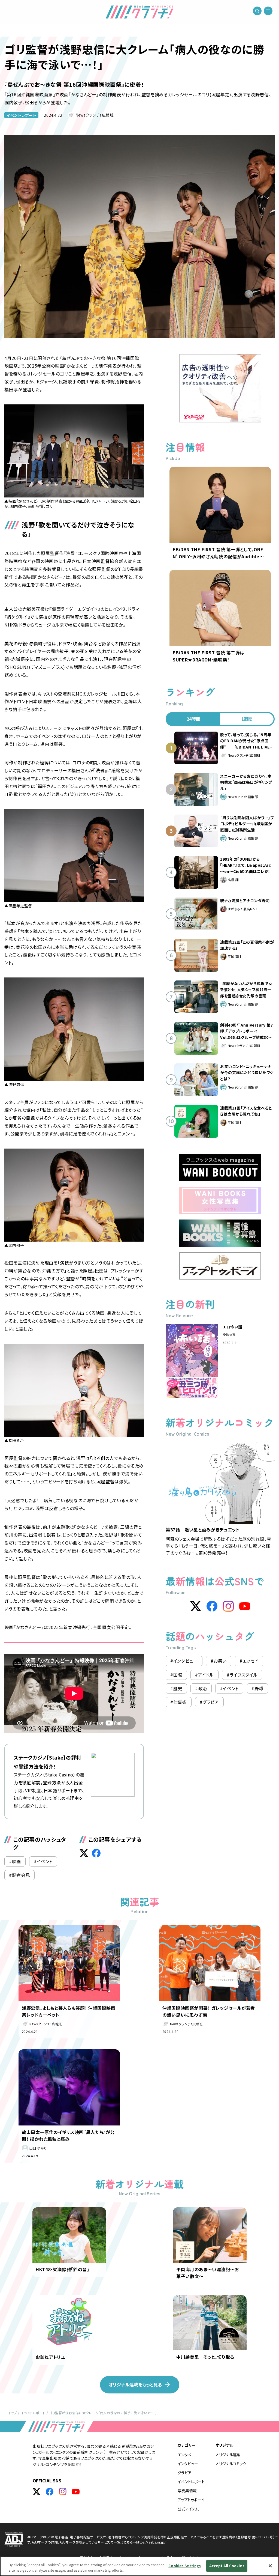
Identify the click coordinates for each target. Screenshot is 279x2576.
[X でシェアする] (84, 1853)
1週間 (247, 719)
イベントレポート (21, 115)
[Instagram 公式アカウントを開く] (63, 2492)
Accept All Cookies (227, 2566)
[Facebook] (212, 1606)
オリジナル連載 (228, 2455)
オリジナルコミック (231, 2464)
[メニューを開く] (268, 11)
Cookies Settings (185, 2566)
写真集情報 (187, 2491)
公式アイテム (188, 2509)
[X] (196, 1606)
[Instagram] (228, 1606)
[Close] (270, 2566)
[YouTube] (245, 1606)
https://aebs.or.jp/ (151, 2542)
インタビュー (188, 2464)
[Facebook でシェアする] (96, 1853)
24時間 (193, 719)
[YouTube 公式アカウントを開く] (76, 2492)
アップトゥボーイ (191, 2500)
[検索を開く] (257, 11)
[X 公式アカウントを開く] (37, 2492)
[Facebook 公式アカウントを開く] (50, 2492)
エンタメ (184, 2455)
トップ (13, 2413)
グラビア (185, 2473)
